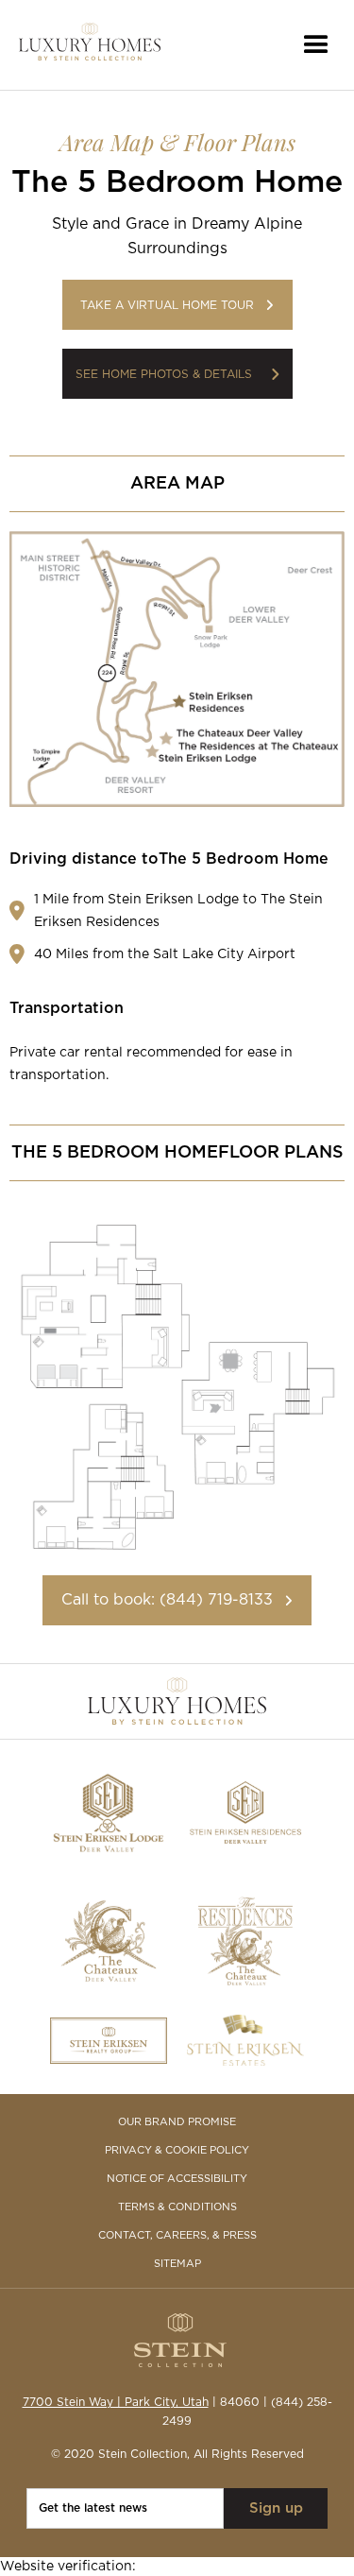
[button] (316, 45)
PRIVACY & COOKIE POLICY (177, 2150)
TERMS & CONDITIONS (177, 2207)
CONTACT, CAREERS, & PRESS (177, 2235)
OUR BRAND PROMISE (177, 2122)
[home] (90, 45)
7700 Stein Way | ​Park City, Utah (116, 2402)
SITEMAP (177, 2264)
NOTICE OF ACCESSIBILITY (177, 2179)
